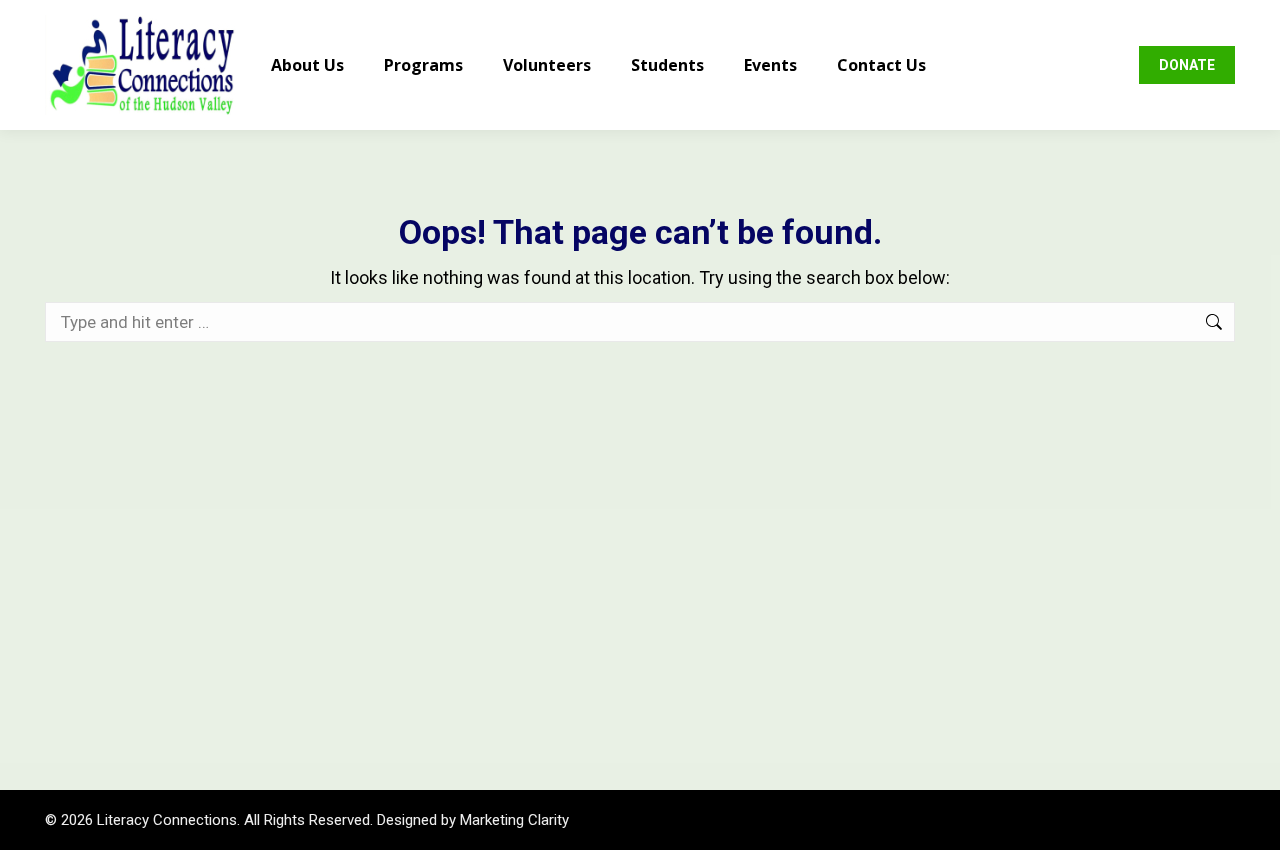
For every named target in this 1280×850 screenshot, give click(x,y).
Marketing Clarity (514, 820)
